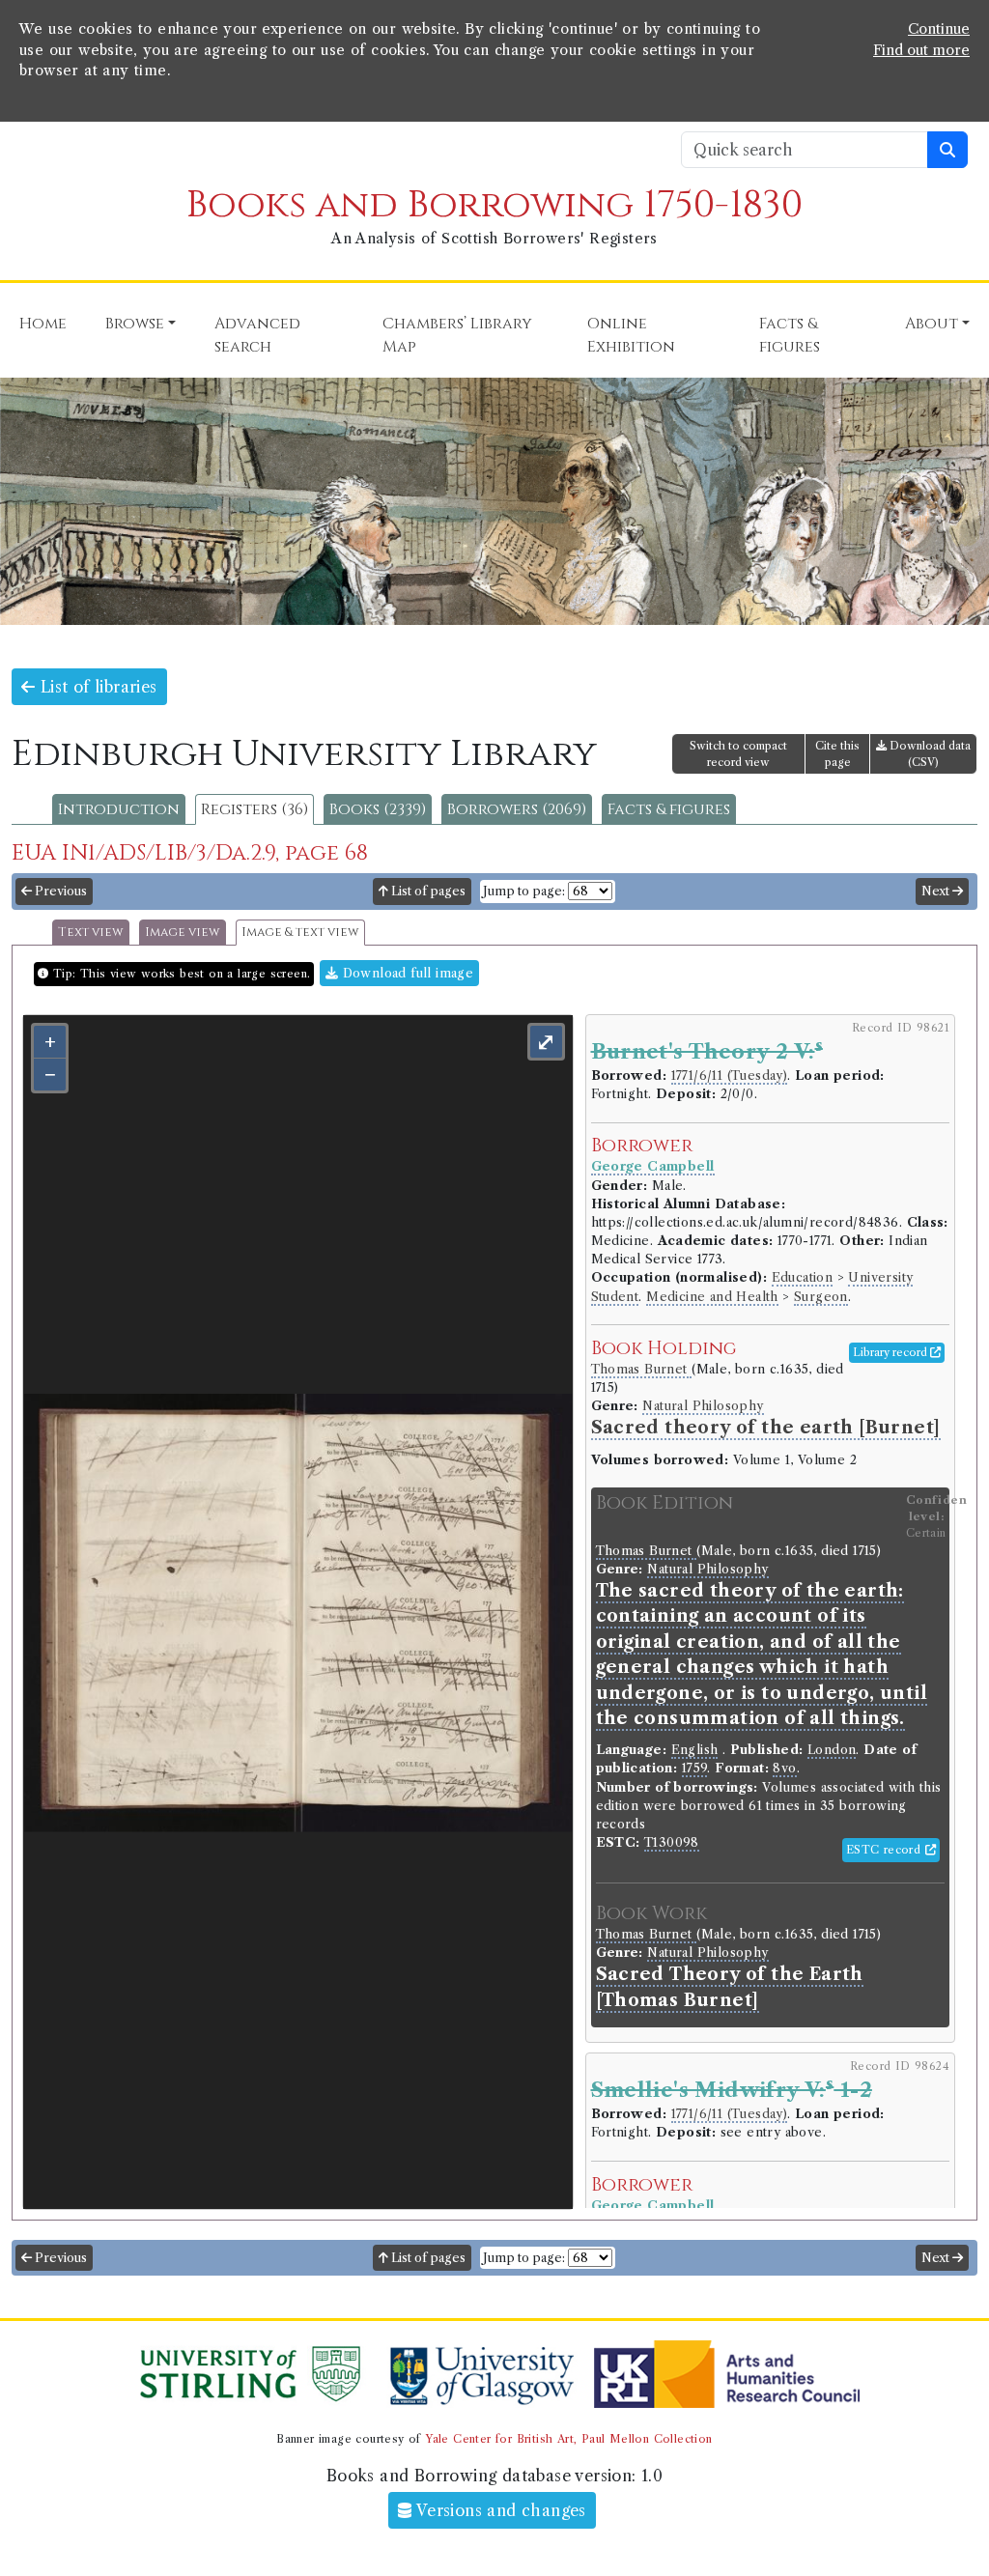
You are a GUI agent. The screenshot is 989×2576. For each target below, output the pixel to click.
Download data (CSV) (929, 754)
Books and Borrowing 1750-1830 (494, 205)
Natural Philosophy (703, 1406)
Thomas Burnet (642, 1369)
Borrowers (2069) (517, 809)
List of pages (427, 891)
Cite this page (837, 754)
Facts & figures (669, 809)
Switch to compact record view (738, 754)
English (695, 1750)
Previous (59, 891)
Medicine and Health (712, 1297)
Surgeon (821, 1297)
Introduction (119, 809)
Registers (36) (254, 809)
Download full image (406, 973)
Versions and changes (499, 2510)
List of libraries (96, 687)
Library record (891, 1352)
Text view (91, 933)
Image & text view (300, 933)
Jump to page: (524, 891)
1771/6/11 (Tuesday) (730, 1076)
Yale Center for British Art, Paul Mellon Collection (568, 2439)
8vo (784, 1768)
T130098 (672, 1842)
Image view (183, 933)
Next (937, 891)
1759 (695, 1768)
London (832, 1750)
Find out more (921, 50)
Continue (939, 29)
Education (803, 1277)
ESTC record (886, 1850)
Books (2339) (378, 809)
